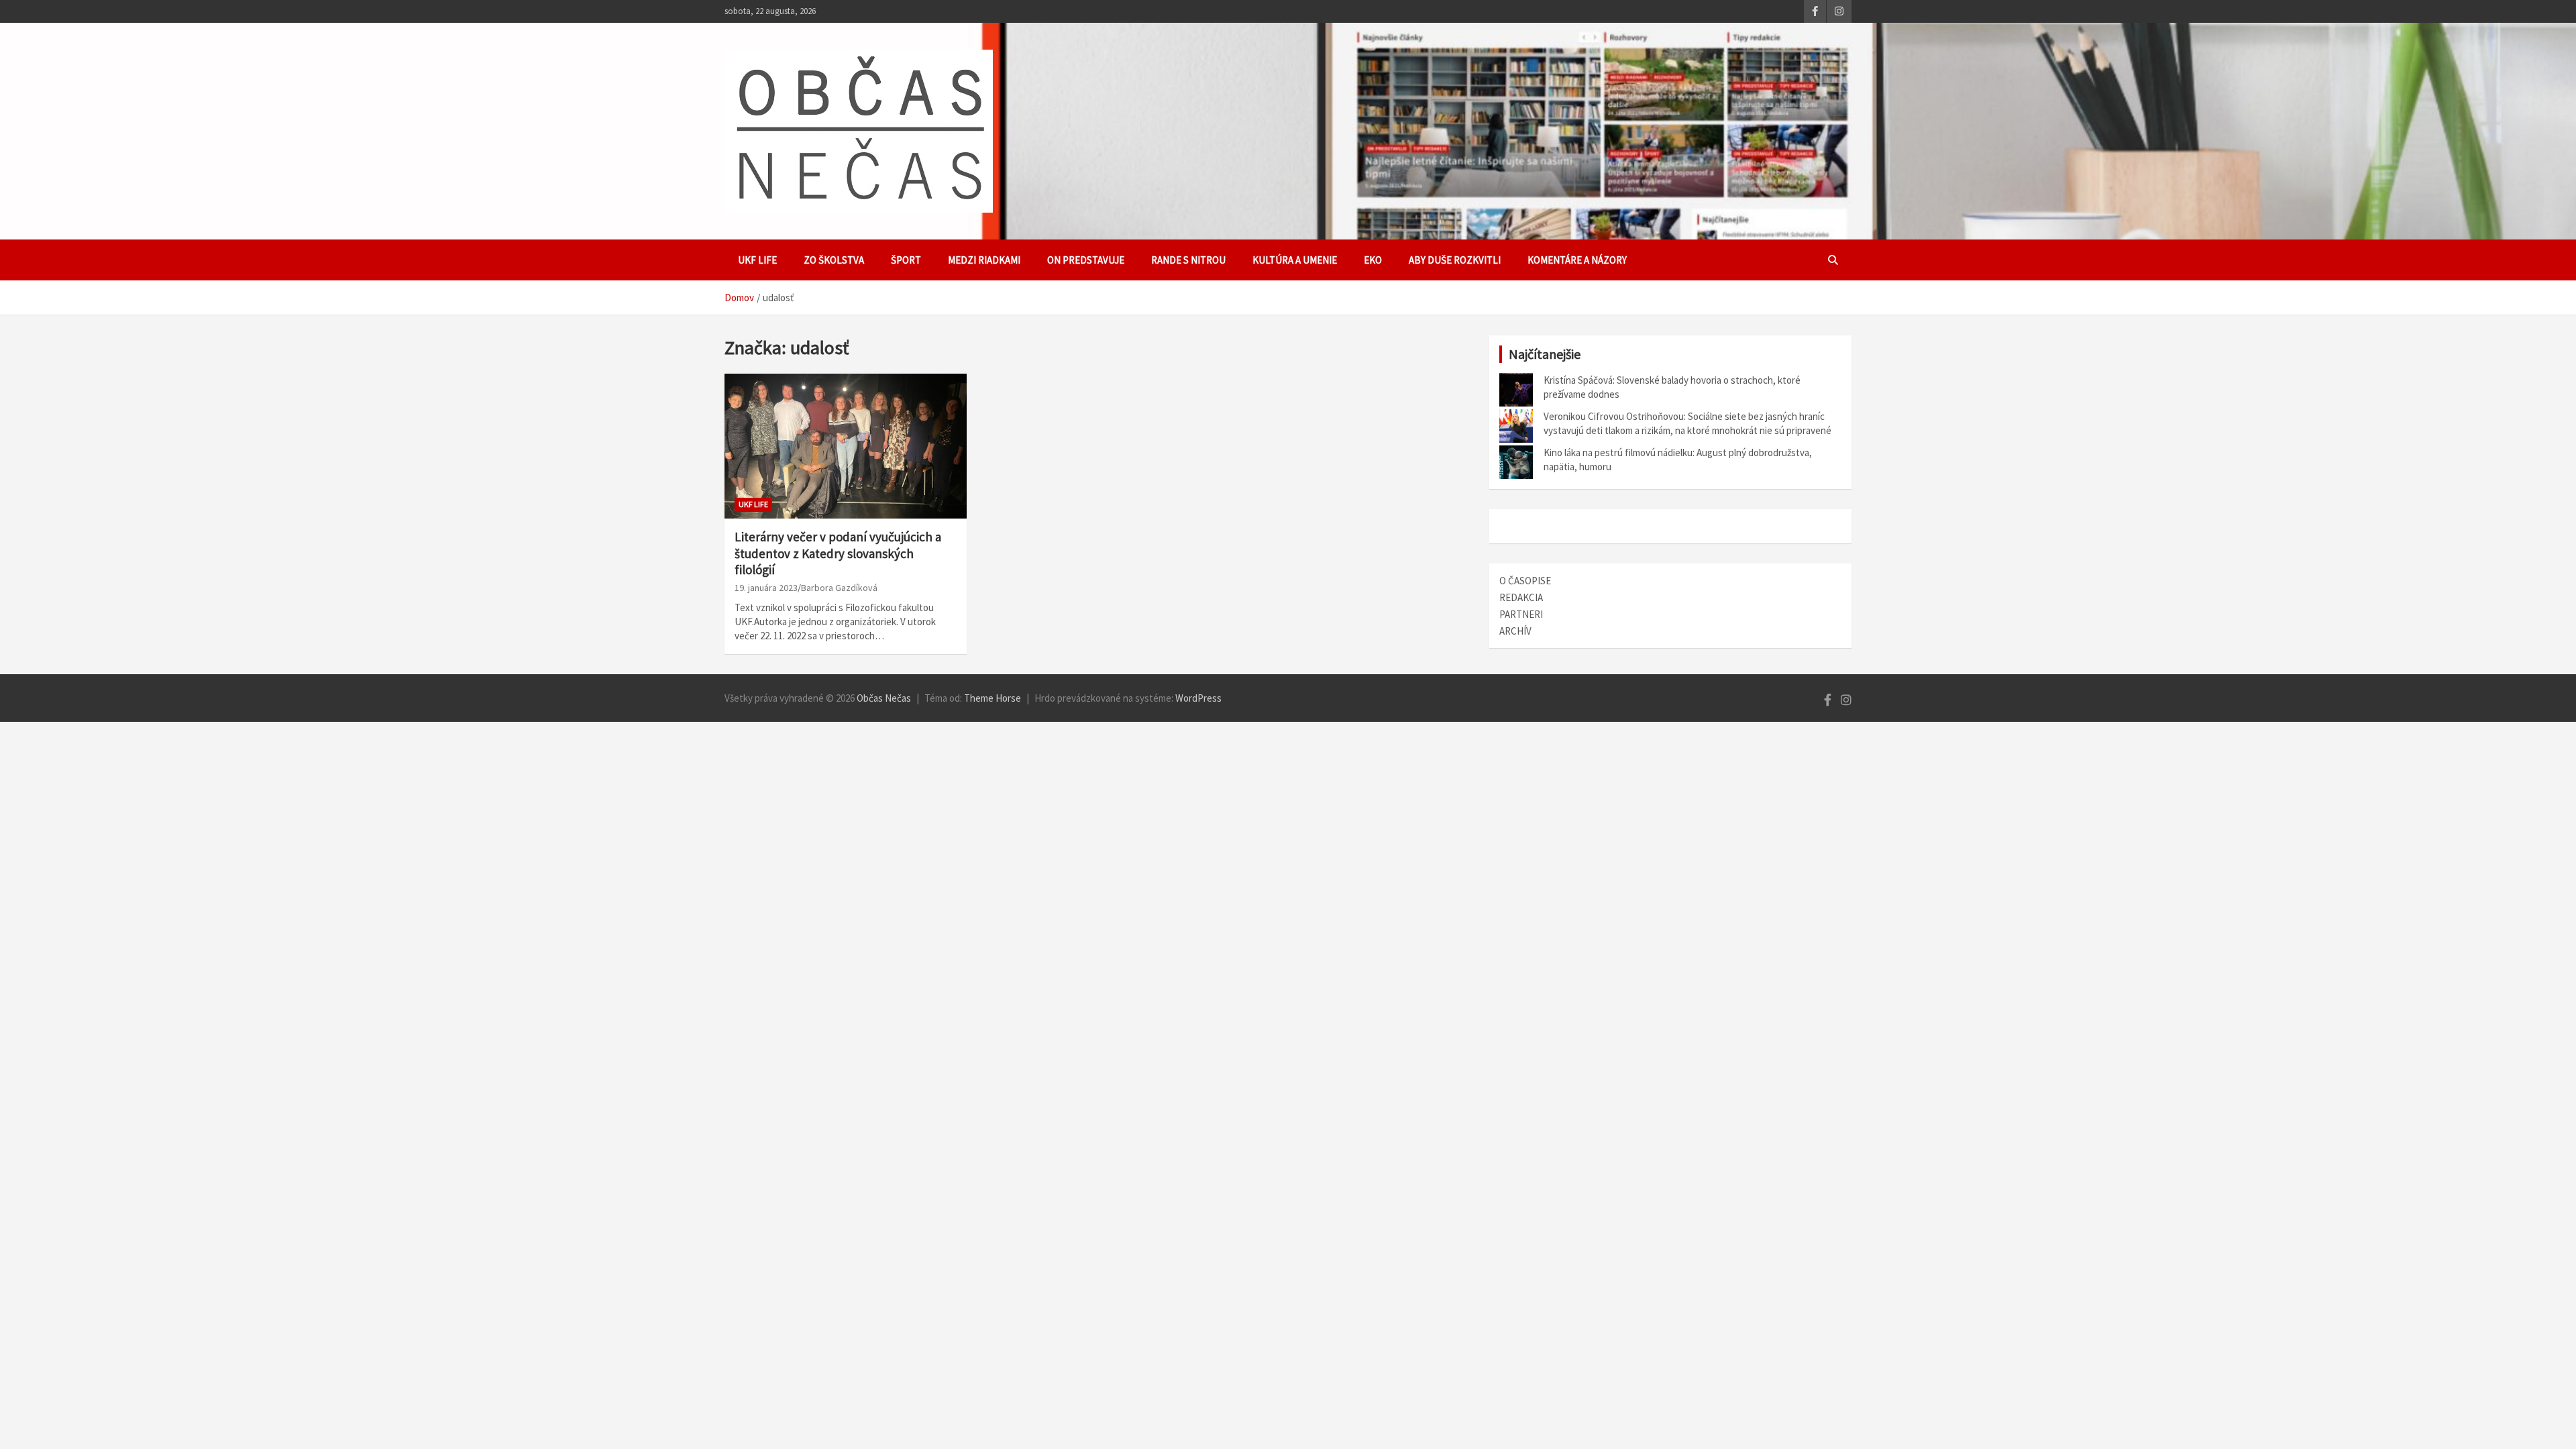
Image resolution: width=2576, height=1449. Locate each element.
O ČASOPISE (1525, 581)
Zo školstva (834, 260)
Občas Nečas (884, 698)
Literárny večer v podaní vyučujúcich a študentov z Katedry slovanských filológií (838, 553)
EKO (1373, 260)
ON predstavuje (1086, 260)
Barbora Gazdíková (839, 588)
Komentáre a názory (1577, 260)
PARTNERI (1521, 614)
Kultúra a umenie (1295, 260)
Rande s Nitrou (1188, 260)
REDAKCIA (1521, 597)
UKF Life (757, 260)
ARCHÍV (1515, 631)
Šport (906, 260)
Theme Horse (992, 698)
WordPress (1198, 698)
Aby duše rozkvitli (1455, 260)
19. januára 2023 (766, 588)
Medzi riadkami (984, 260)
